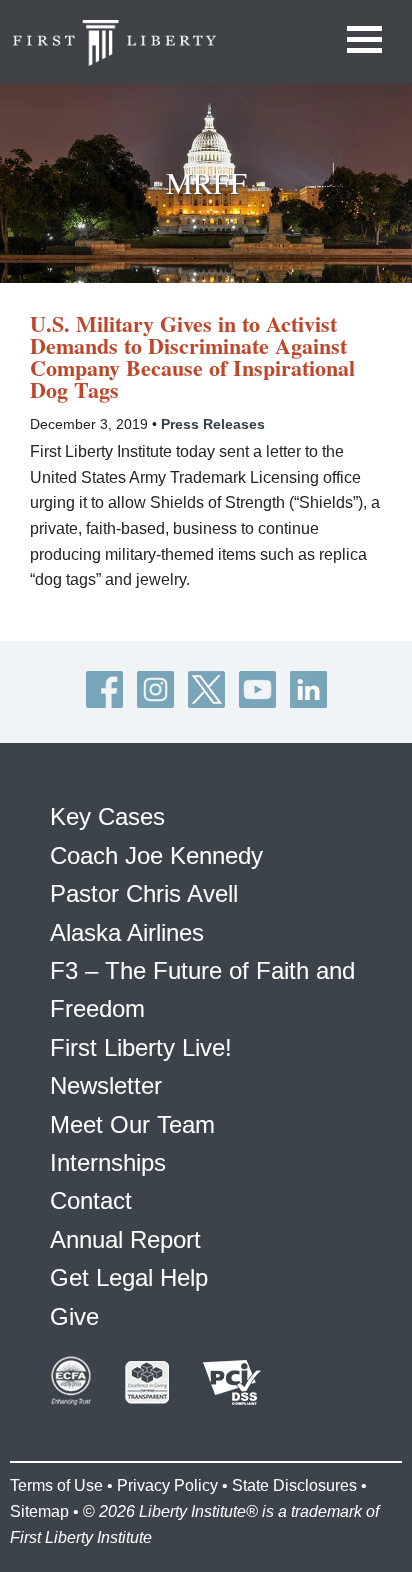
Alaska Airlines (127, 932)
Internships (108, 1162)
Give (74, 1316)
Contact (91, 1200)
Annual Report (125, 1239)
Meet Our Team (132, 1124)
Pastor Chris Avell (144, 893)
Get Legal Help (129, 1277)
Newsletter (106, 1085)
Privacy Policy (167, 1485)
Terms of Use (56, 1485)
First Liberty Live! (141, 1047)
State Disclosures (294, 1485)
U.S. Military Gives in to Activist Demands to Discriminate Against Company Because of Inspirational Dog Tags (192, 357)
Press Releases (213, 424)
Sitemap (39, 1511)
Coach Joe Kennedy (156, 855)
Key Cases (107, 816)
